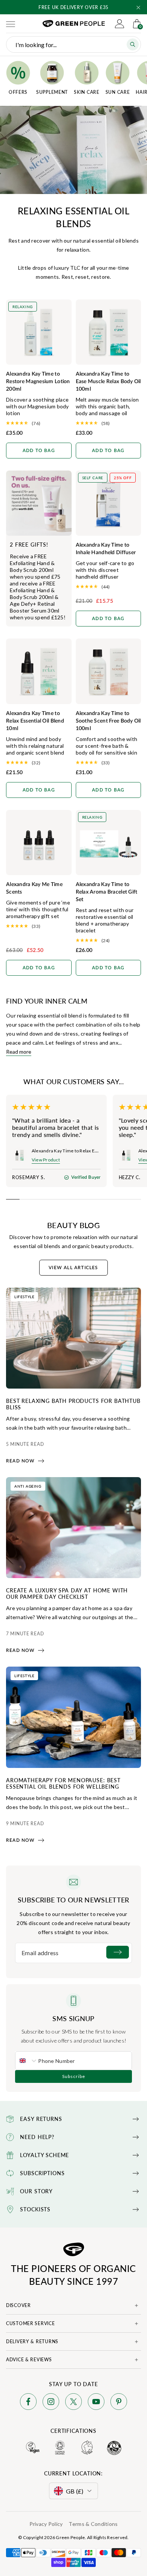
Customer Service (31, 2323)
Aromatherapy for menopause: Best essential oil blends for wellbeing (63, 1783)
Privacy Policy (46, 2524)
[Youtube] (96, 2403)
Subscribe (74, 2076)
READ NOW (21, 1461)
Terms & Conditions (93, 2524)
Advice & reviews (29, 2360)
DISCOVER (18, 2305)
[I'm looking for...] (133, 44)
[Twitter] (73, 2403)
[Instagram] (51, 2403)
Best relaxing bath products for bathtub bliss (73, 1404)
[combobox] (27, 2061)
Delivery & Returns (32, 2341)
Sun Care (118, 92)
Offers (18, 92)
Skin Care (87, 92)
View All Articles (73, 1268)
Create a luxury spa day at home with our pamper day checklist (67, 1593)
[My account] (119, 24)
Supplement (52, 92)
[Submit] (118, 1952)
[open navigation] (11, 24)
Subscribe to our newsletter (73, 1900)
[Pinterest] (119, 2403)
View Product (46, 1160)
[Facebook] (28, 2403)
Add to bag (39, 451)
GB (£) (75, 2491)
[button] (138, 8)
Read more (19, 1052)
